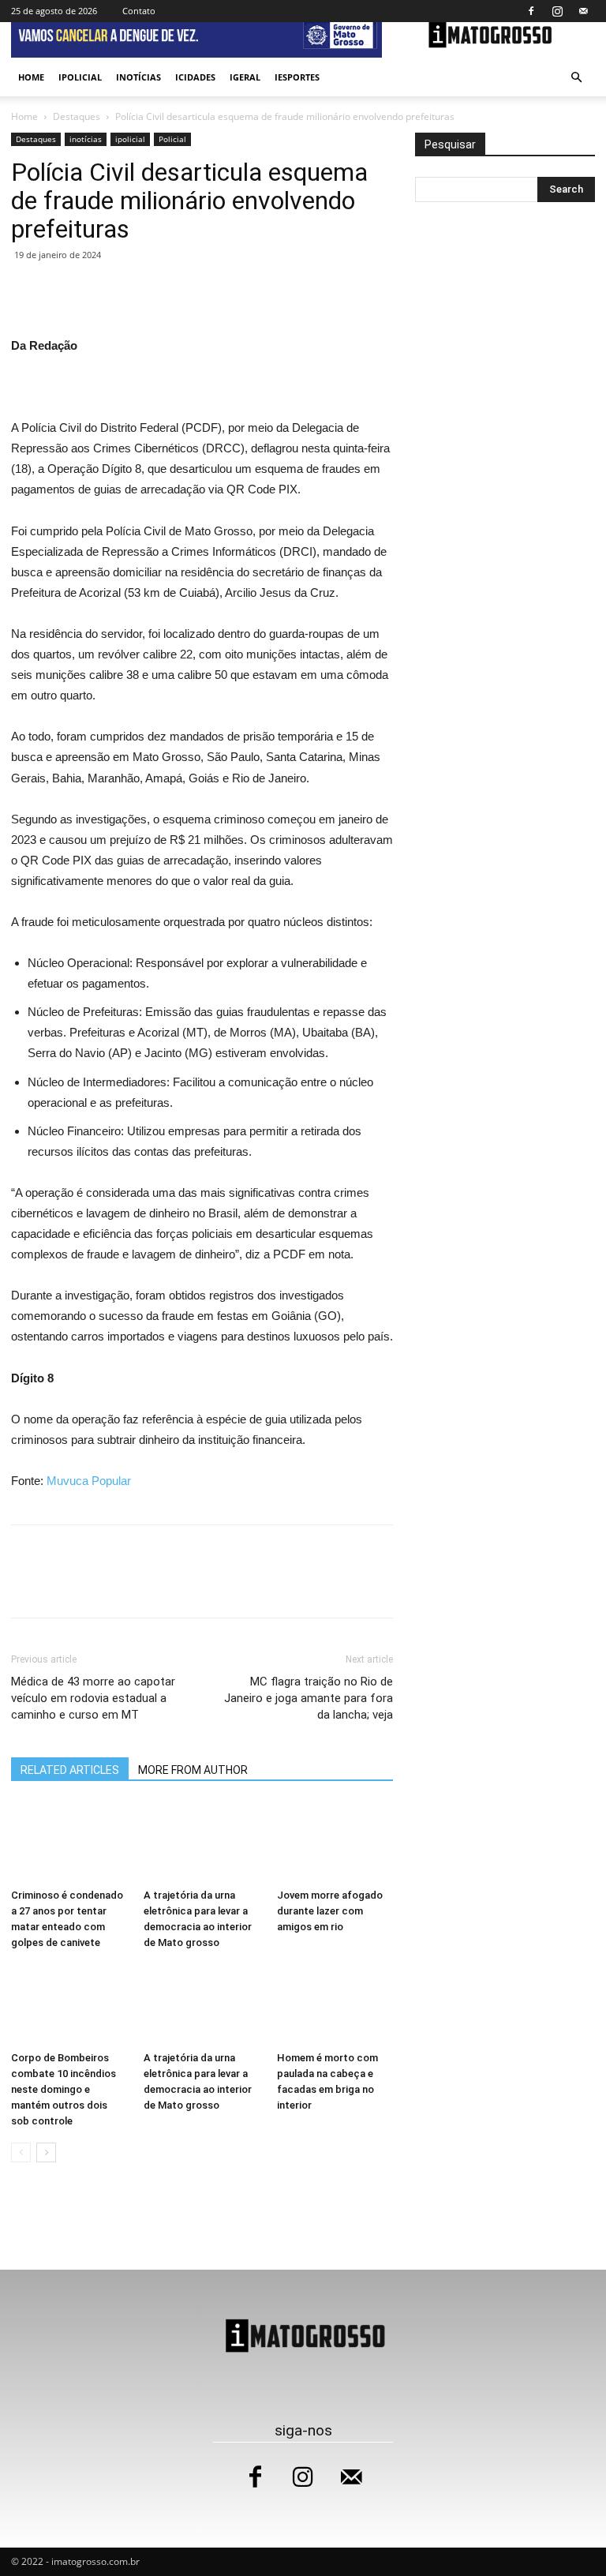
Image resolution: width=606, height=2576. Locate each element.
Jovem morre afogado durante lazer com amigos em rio (330, 1911)
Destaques (77, 116)
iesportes (297, 77)
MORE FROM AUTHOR (193, 1770)
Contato (139, 11)
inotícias (138, 77)
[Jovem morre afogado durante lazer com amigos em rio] (335, 1842)
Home (31, 77)
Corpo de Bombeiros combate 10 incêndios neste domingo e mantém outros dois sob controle (64, 2089)
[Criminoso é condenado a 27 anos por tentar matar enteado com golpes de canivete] (69, 1842)
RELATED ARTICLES (70, 1770)
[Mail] (583, 11)
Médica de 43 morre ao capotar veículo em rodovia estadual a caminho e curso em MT (93, 1698)
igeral (245, 77)
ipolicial (80, 77)
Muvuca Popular (89, 1481)
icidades (195, 77)
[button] (576, 78)
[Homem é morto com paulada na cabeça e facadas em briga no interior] (335, 2004)
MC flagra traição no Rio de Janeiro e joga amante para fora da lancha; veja (309, 1698)
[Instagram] (557, 11)
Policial (172, 139)
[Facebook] (531, 11)
